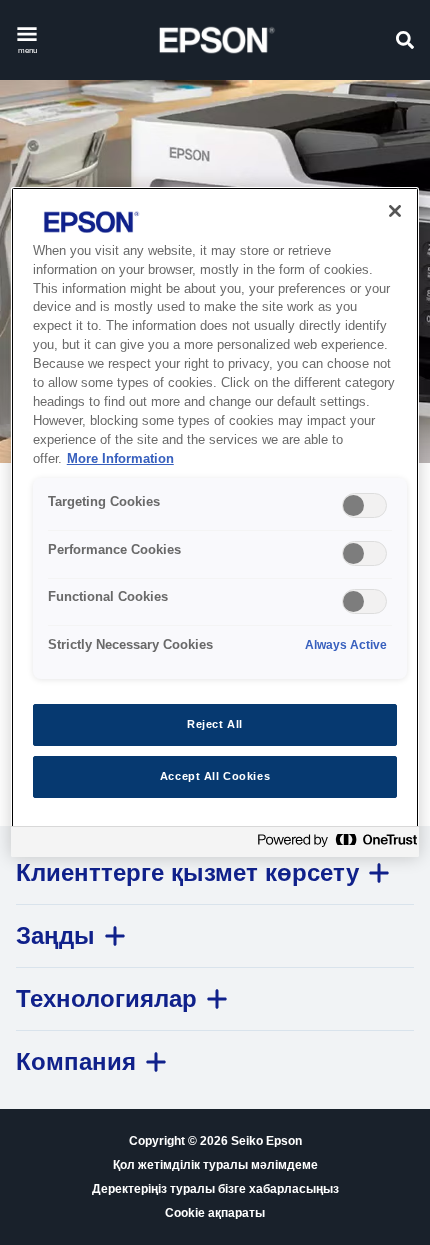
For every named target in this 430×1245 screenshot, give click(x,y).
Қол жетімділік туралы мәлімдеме (215, 1165)
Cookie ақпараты (215, 1213)
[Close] (395, 211)
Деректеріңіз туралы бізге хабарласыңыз (215, 1189)
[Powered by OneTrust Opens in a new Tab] (333, 844)
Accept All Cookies (215, 776)
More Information (120, 459)
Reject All (215, 724)
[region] (215, 522)
